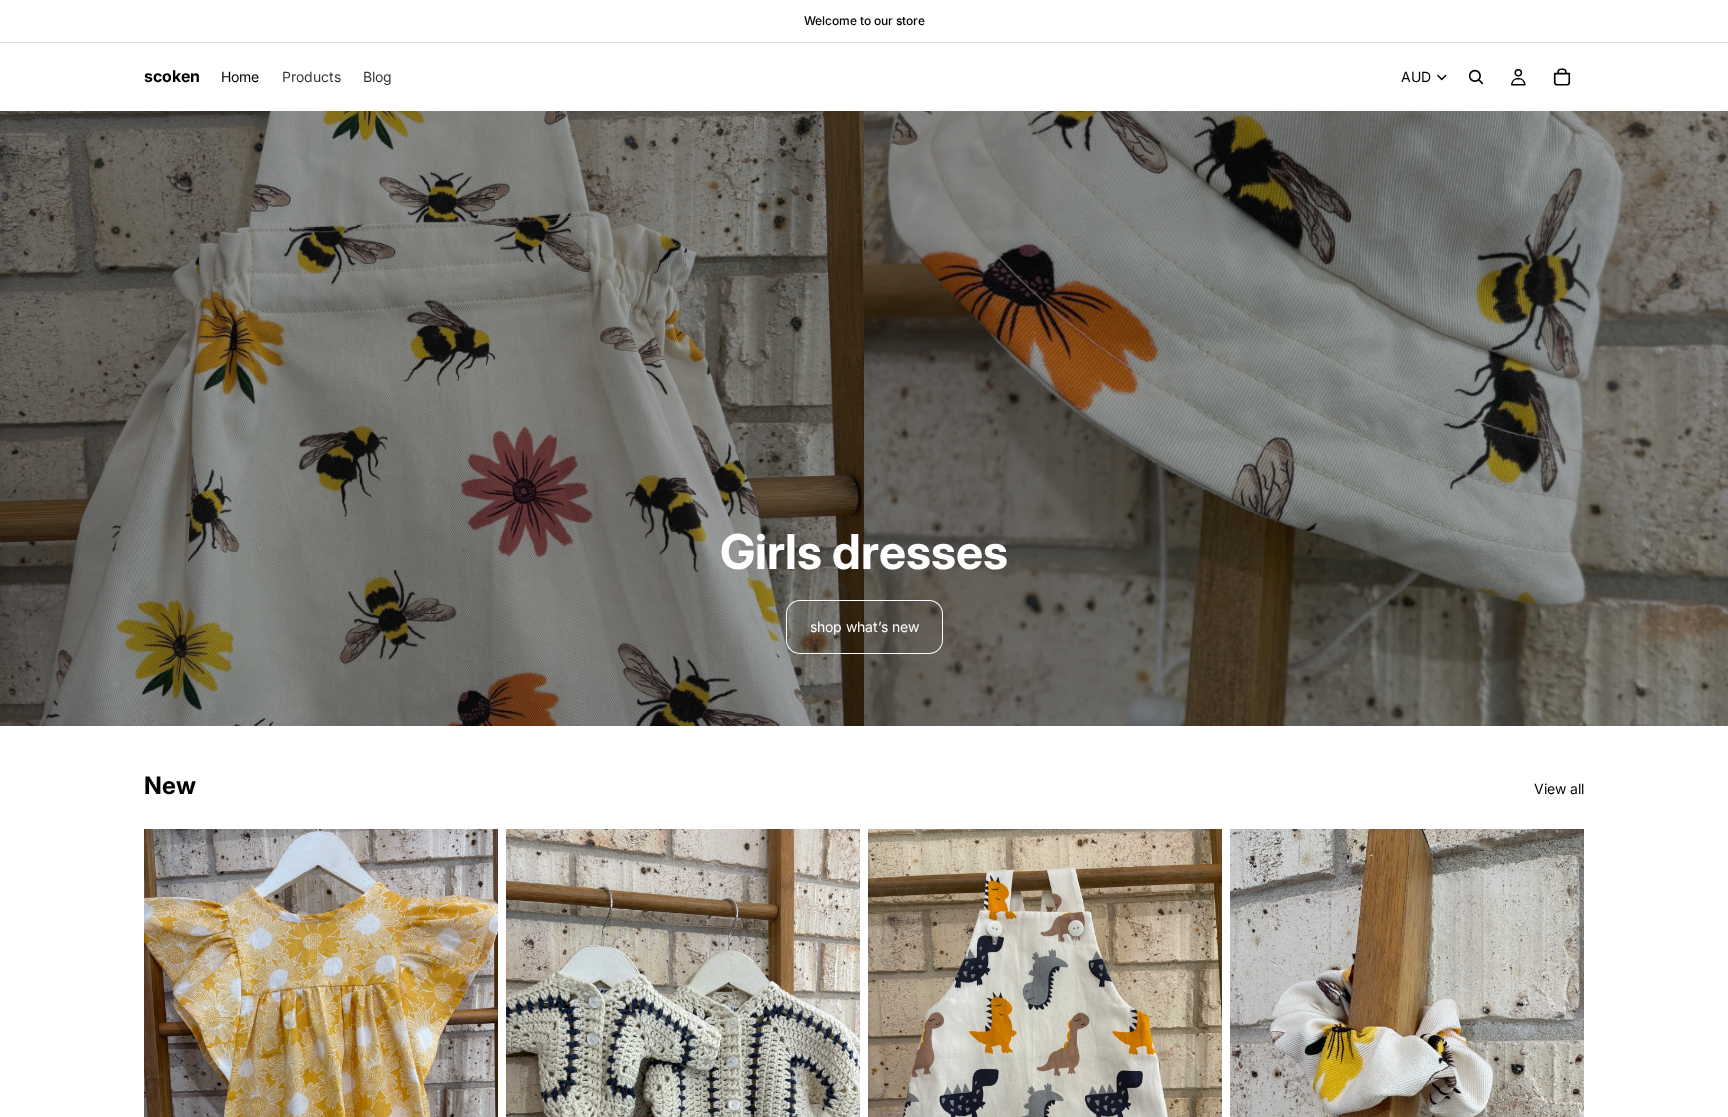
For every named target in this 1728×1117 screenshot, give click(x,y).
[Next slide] (468, 1065)
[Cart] (1562, 77)
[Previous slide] (174, 1065)
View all (1559, 788)
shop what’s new (864, 626)
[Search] (1476, 77)
